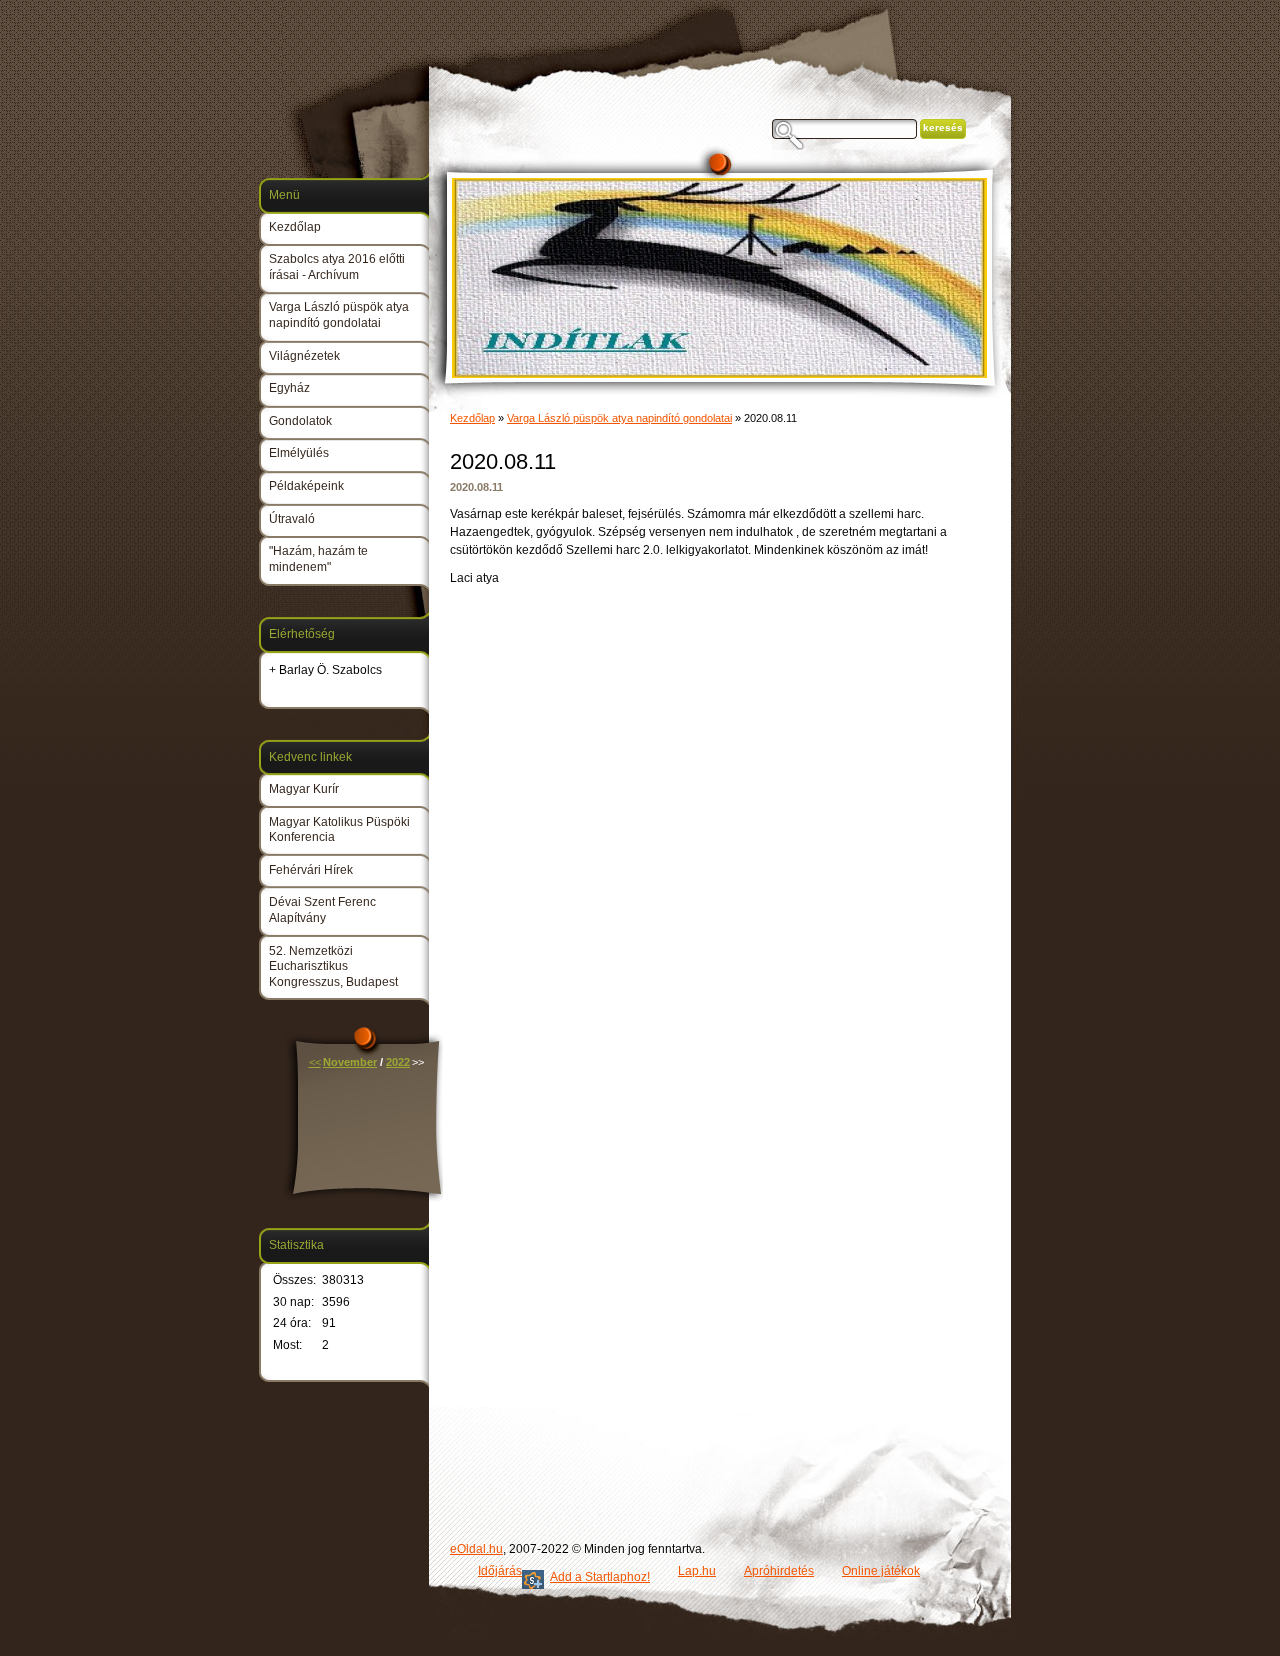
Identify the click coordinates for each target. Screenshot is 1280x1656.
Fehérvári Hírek (311, 870)
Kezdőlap (472, 418)
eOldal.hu (476, 1549)
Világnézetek (304, 356)
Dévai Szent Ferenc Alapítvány (322, 910)
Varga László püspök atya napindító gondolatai (619, 418)
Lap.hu (697, 1571)
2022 (398, 1062)
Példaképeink (306, 486)
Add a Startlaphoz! (600, 1577)
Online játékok (881, 1571)
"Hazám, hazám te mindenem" (318, 559)
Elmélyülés (299, 453)
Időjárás (500, 1571)
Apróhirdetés (779, 1571)
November (350, 1062)
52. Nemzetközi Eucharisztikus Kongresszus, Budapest (333, 966)
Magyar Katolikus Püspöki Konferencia (339, 830)
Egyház (289, 388)
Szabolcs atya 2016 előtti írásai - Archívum (337, 267)
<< (315, 1062)
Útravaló (292, 519)
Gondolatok (300, 421)
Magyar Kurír (304, 789)
